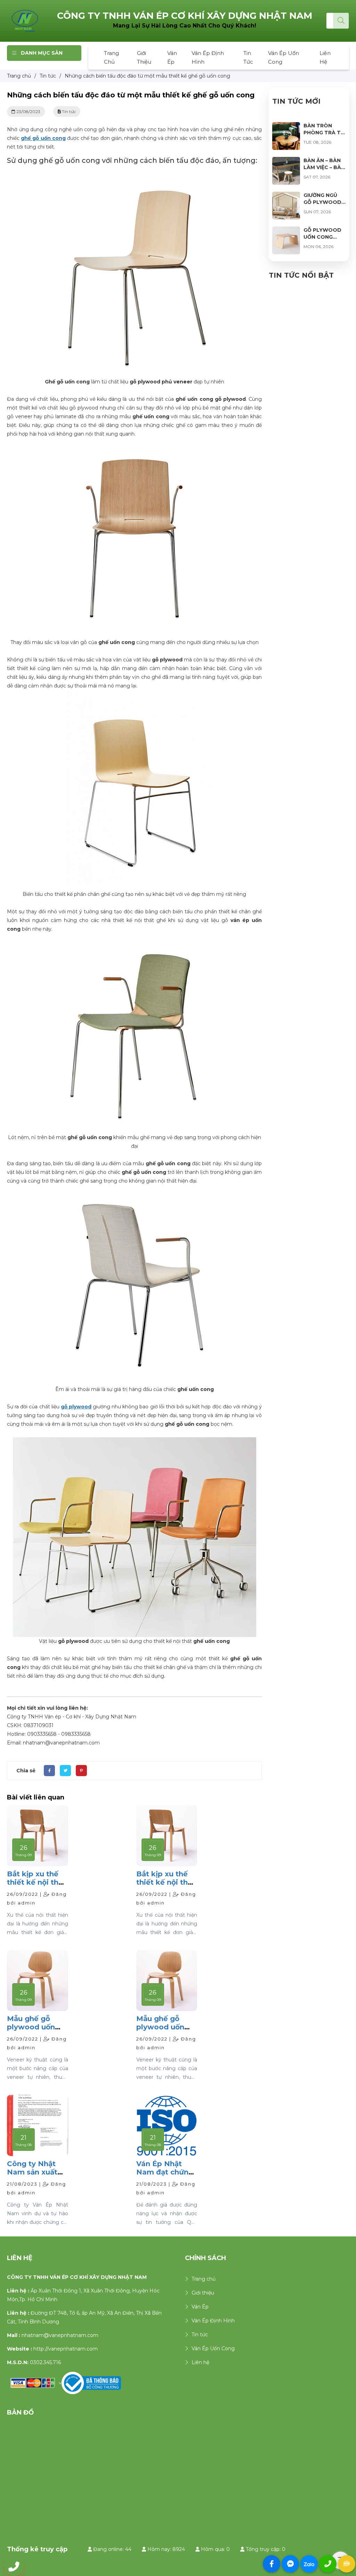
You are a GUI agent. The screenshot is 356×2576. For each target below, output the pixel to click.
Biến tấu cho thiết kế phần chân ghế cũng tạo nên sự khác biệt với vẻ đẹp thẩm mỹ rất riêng (134, 894)
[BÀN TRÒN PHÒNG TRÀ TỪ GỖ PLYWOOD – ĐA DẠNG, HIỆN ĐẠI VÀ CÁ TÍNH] (286, 126)
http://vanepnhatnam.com (66, 2349)
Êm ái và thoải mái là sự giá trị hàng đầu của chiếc (135, 1389)
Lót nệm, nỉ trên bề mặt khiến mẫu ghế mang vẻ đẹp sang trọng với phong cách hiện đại (135, 1142)
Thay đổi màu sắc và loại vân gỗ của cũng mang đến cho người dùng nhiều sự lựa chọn (135, 642)
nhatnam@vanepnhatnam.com (60, 2335)
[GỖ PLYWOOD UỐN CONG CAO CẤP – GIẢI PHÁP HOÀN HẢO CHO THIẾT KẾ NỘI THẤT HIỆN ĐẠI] (286, 231)
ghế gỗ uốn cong (43, 138)
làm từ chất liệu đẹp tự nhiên (135, 382)
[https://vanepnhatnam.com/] (25, 21)
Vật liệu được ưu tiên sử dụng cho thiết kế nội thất (134, 1641)
